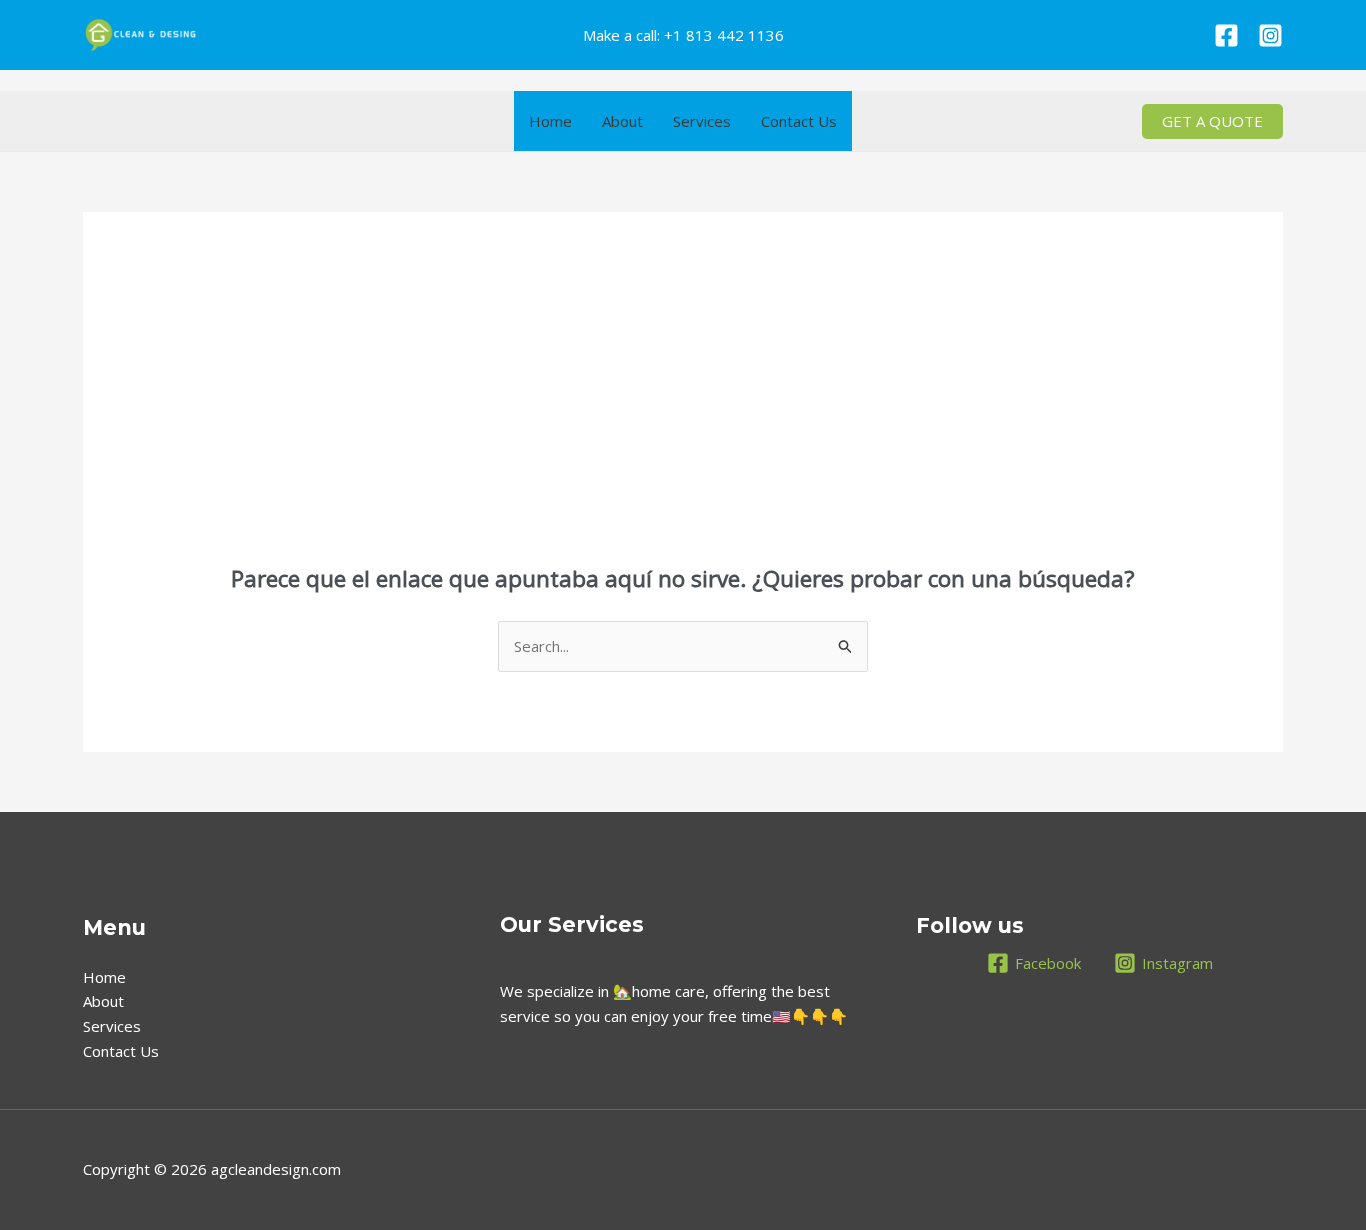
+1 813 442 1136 (724, 35)
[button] (1212, 121)
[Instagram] (1270, 35)
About (622, 121)
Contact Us (799, 121)
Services (702, 121)
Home (550, 121)
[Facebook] (1226, 35)
